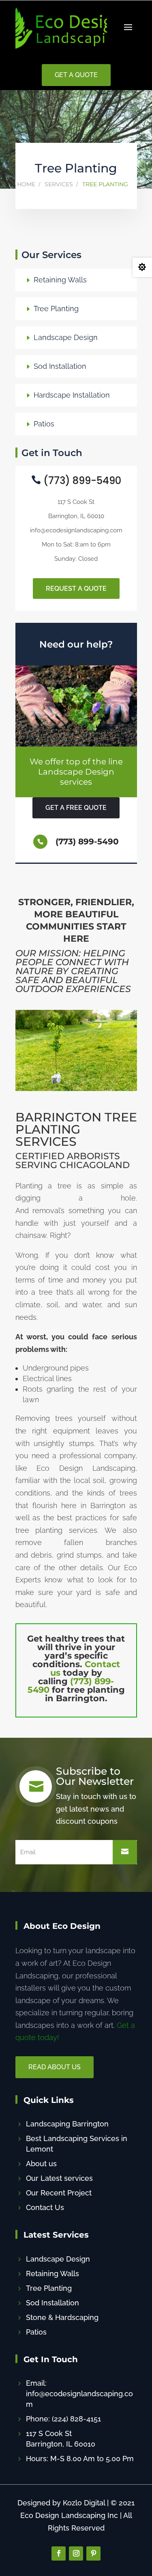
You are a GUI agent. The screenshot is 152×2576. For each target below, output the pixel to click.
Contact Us (45, 2207)
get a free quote (76, 808)
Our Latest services (59, 2178)
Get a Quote (76, 75)
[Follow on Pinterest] (93, 2553)
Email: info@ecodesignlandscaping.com (79, 2394)
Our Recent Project (59, 2193)
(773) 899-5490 (71, 1685)
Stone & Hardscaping (62, 2317)
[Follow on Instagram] (76, 2553)
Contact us (85, 1668)
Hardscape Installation (72, 395)
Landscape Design (66, 337)
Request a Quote (76, 589)
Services (59, 184)
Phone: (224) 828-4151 (63, 2419)
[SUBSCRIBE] (125, 1852)
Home (26, 184)
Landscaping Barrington (67, 2124)
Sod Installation (60, 366)
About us (41, 2164)
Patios (44, 424)
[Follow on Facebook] (59, 2553)
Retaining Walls (60, 280)
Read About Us (55, 2067)
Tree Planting (56, 309)
